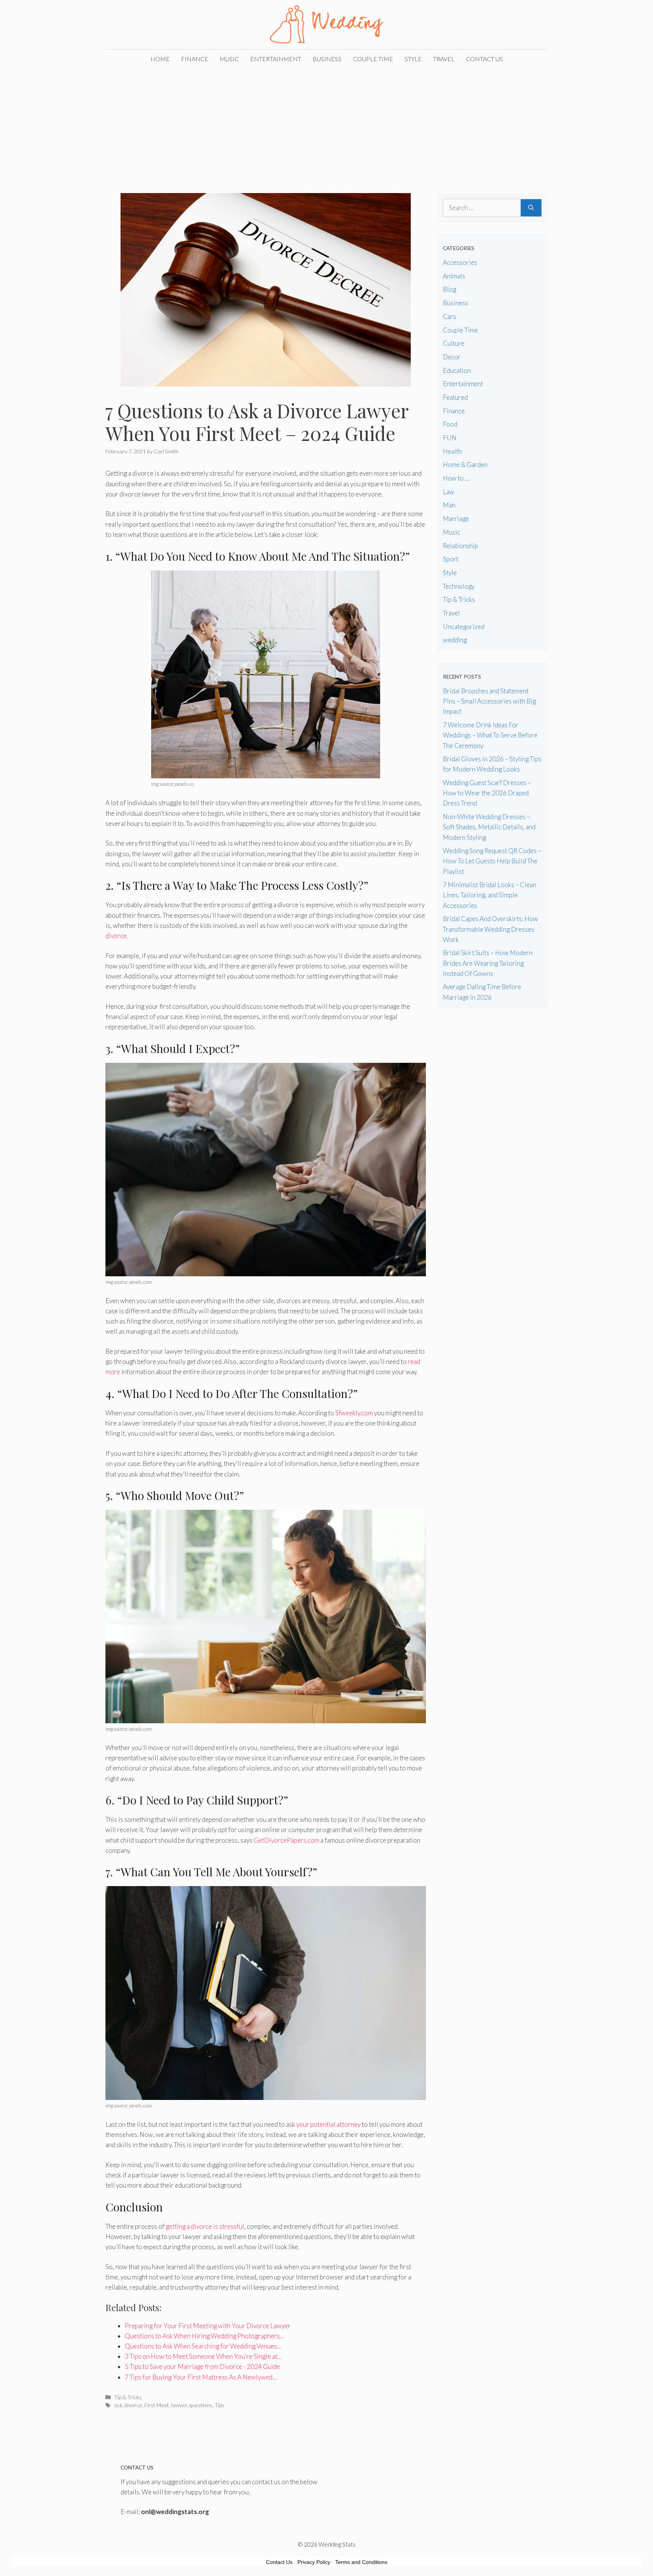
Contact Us (484, 59)
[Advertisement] (326, 125)
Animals (454, 276)
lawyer (179, 2405)
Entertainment (276, 59)
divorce (116, 936)
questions (201, 2405)
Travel (444, 59)
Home (160, 59)
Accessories (460, 262)
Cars (450, 316)
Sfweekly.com (354, 1413)
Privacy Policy (314, 2562)
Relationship (460, 546)
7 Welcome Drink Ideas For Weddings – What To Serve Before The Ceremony (490, 735)
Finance (195, 59)
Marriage (456, 519)
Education (457, 370)
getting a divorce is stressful (205, 2226)
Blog (450, 289)
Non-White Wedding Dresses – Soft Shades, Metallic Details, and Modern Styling (489, 827)
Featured (455, 397)
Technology (459, 586)
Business (327, 59)
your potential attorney (328, 2124)
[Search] (531, 208)
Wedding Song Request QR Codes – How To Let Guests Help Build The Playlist (492, 861)
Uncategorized (464, 627)
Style (413, 59)
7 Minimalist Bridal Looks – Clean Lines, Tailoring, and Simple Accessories (490, 895)
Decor (452, 357)
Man (449, 505)
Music (229, 59)
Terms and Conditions (361, 2562)
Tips (220, 2405)
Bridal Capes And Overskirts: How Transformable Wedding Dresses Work (491, 929)
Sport (451, 559)
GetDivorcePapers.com (286, 1840)
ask (118, 2405)
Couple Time (373, 59)
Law (449, 492)
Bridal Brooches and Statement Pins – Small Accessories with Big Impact (489, 701)
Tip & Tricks (128, 2397)
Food (450, 424)
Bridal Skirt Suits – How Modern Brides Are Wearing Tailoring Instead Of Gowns (488, 963)
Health (452, 451)
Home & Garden (465, 465)
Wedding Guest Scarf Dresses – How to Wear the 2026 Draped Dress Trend (487, 793)
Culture (454, 343)
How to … (456, 478)
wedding (455, 640)
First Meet (157, 2405)
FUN (450, 438)
